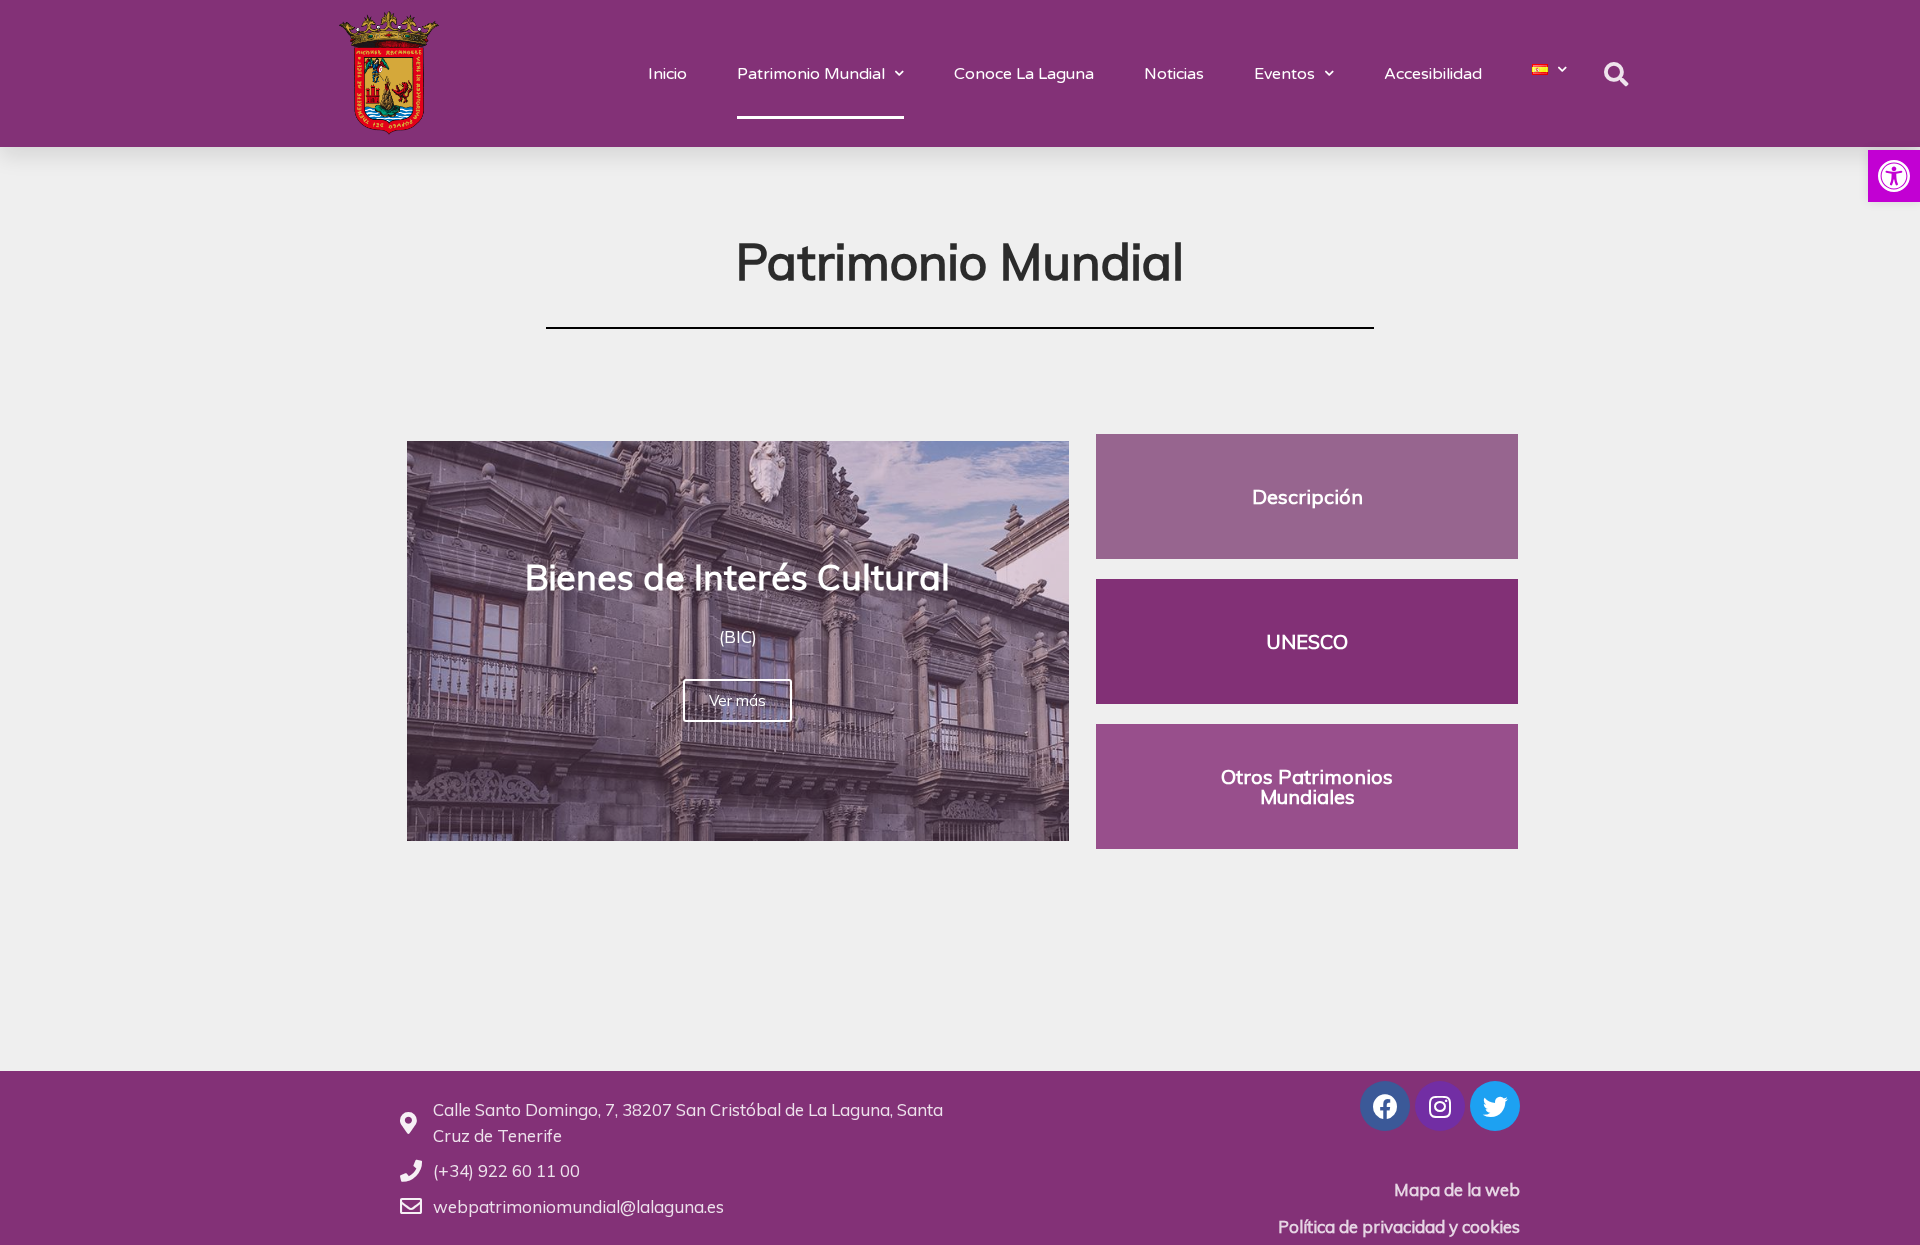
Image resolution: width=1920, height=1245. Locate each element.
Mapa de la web (1457, 1189)
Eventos (1284, 74)
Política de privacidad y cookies (1399, 1226)
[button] (1894, 176)
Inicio (667, 74)
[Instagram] (1440, 1106)
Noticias (1174, 74)
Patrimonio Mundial (811, 74)
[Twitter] (1495, 1106)
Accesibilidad (1433, 74)
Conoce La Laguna (1024, 74)
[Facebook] (1385, 1106)
